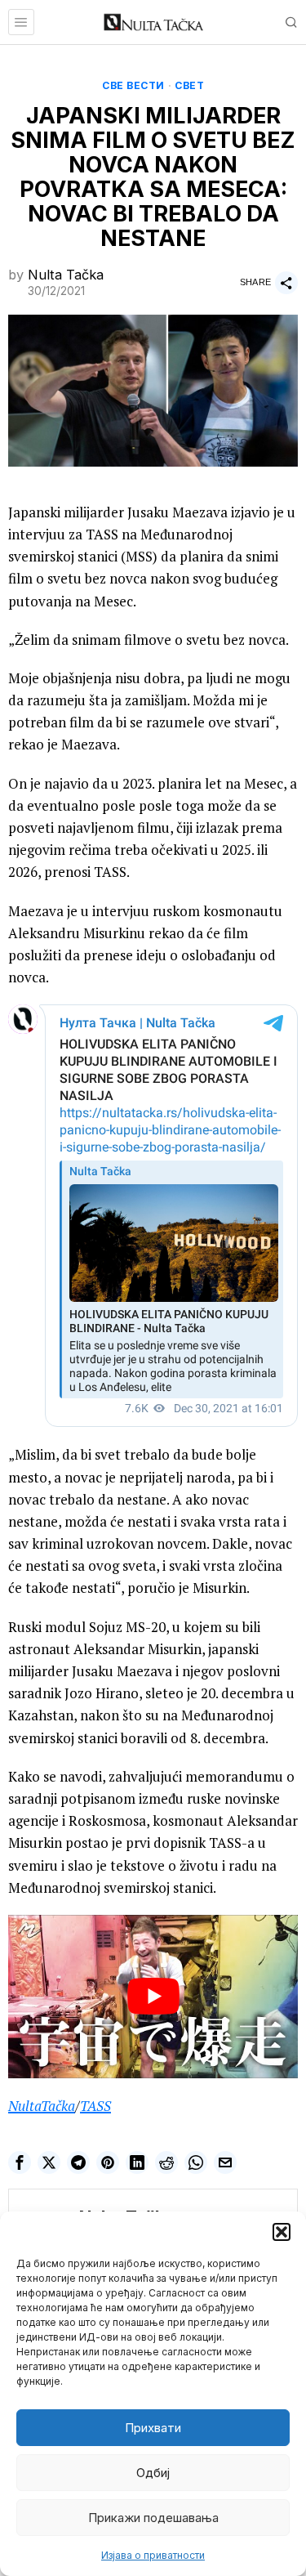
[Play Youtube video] (153, 1997)
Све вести (133, 85)
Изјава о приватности (153, 2555)
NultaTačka (42, 2106)
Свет (189, 85)
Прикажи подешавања (153, 2518)
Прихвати (153, 2428)
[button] (282, 2232)
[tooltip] (20, 2162)
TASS (95, 2106)
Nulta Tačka (66, 275)
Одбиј (153, 2473)
